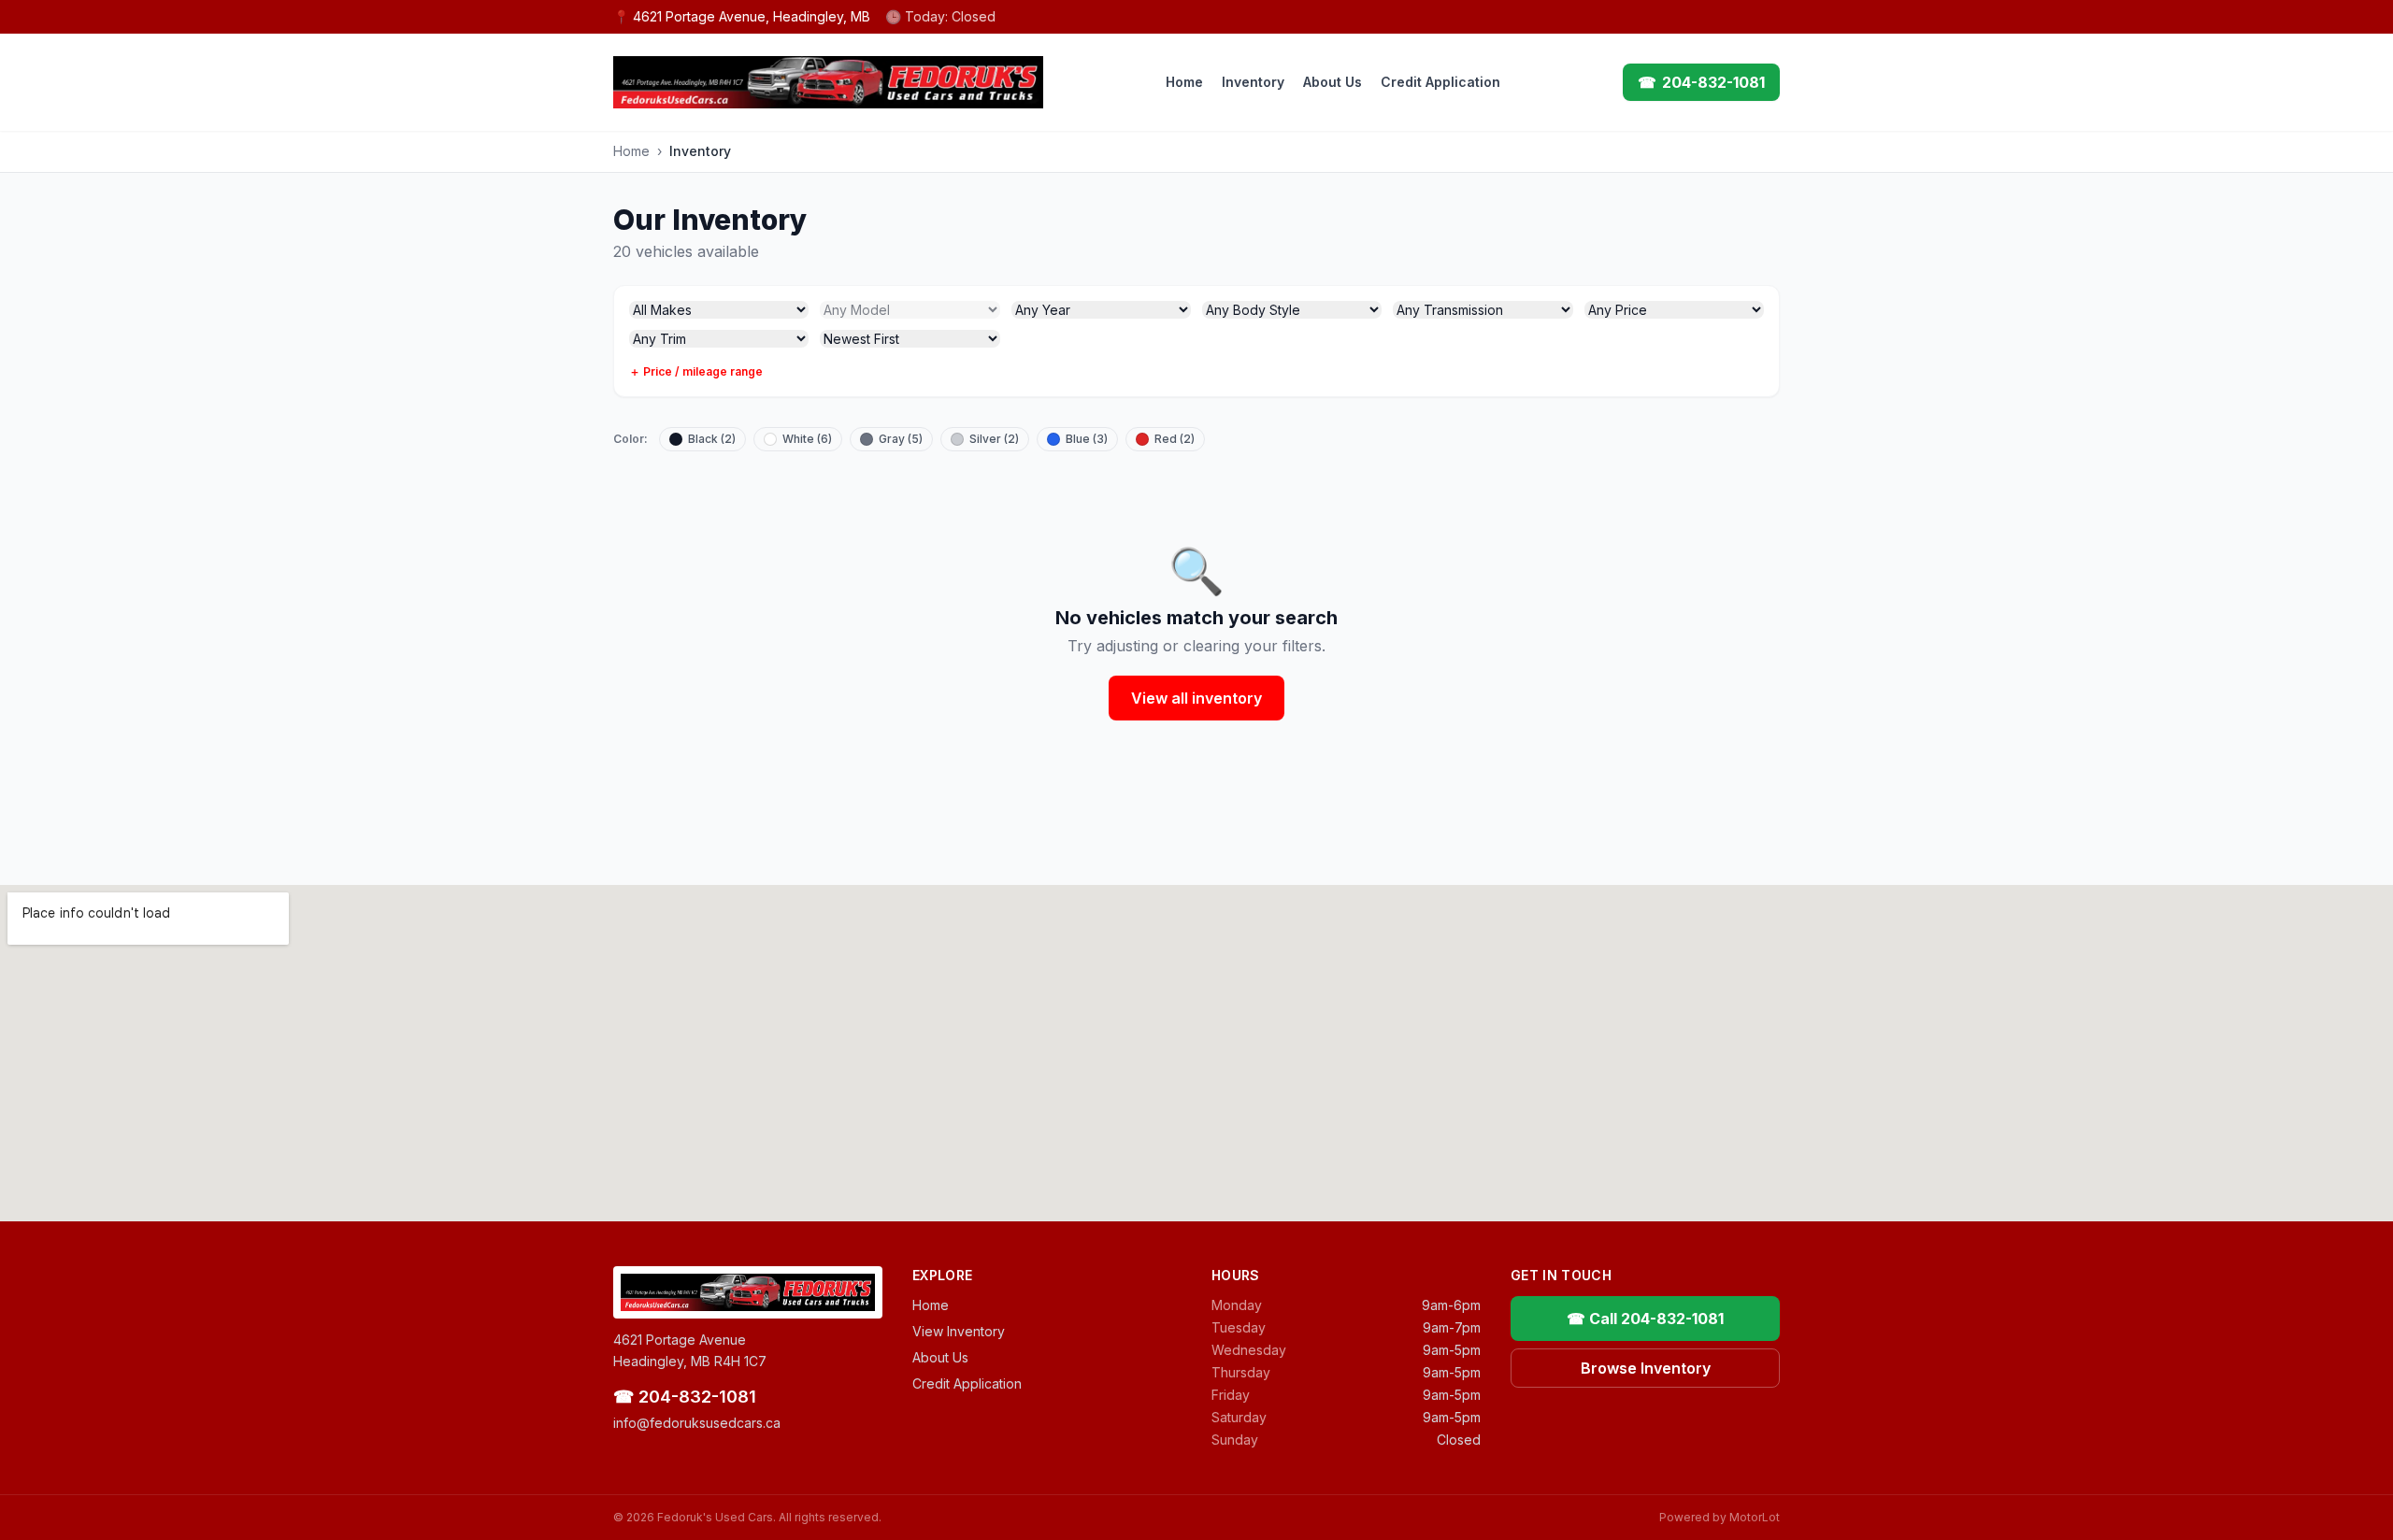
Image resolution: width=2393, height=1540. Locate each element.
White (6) (807, 439)
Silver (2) (994, 439)
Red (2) (1175, 439)
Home (1184, 82)
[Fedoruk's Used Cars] (828, 82)
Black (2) (712, 439)
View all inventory (1196, 698)
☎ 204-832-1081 (685, 1397)
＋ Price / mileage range (696, 371)
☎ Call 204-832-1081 (1645, 1319)
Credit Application (1440, 82)
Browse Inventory (1646, 1368)
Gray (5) (901, 439)
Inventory (1253, 82)
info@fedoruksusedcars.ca (697, 1423)
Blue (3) (1087, 439)
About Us (1333, 82)
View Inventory (959, 1331)
